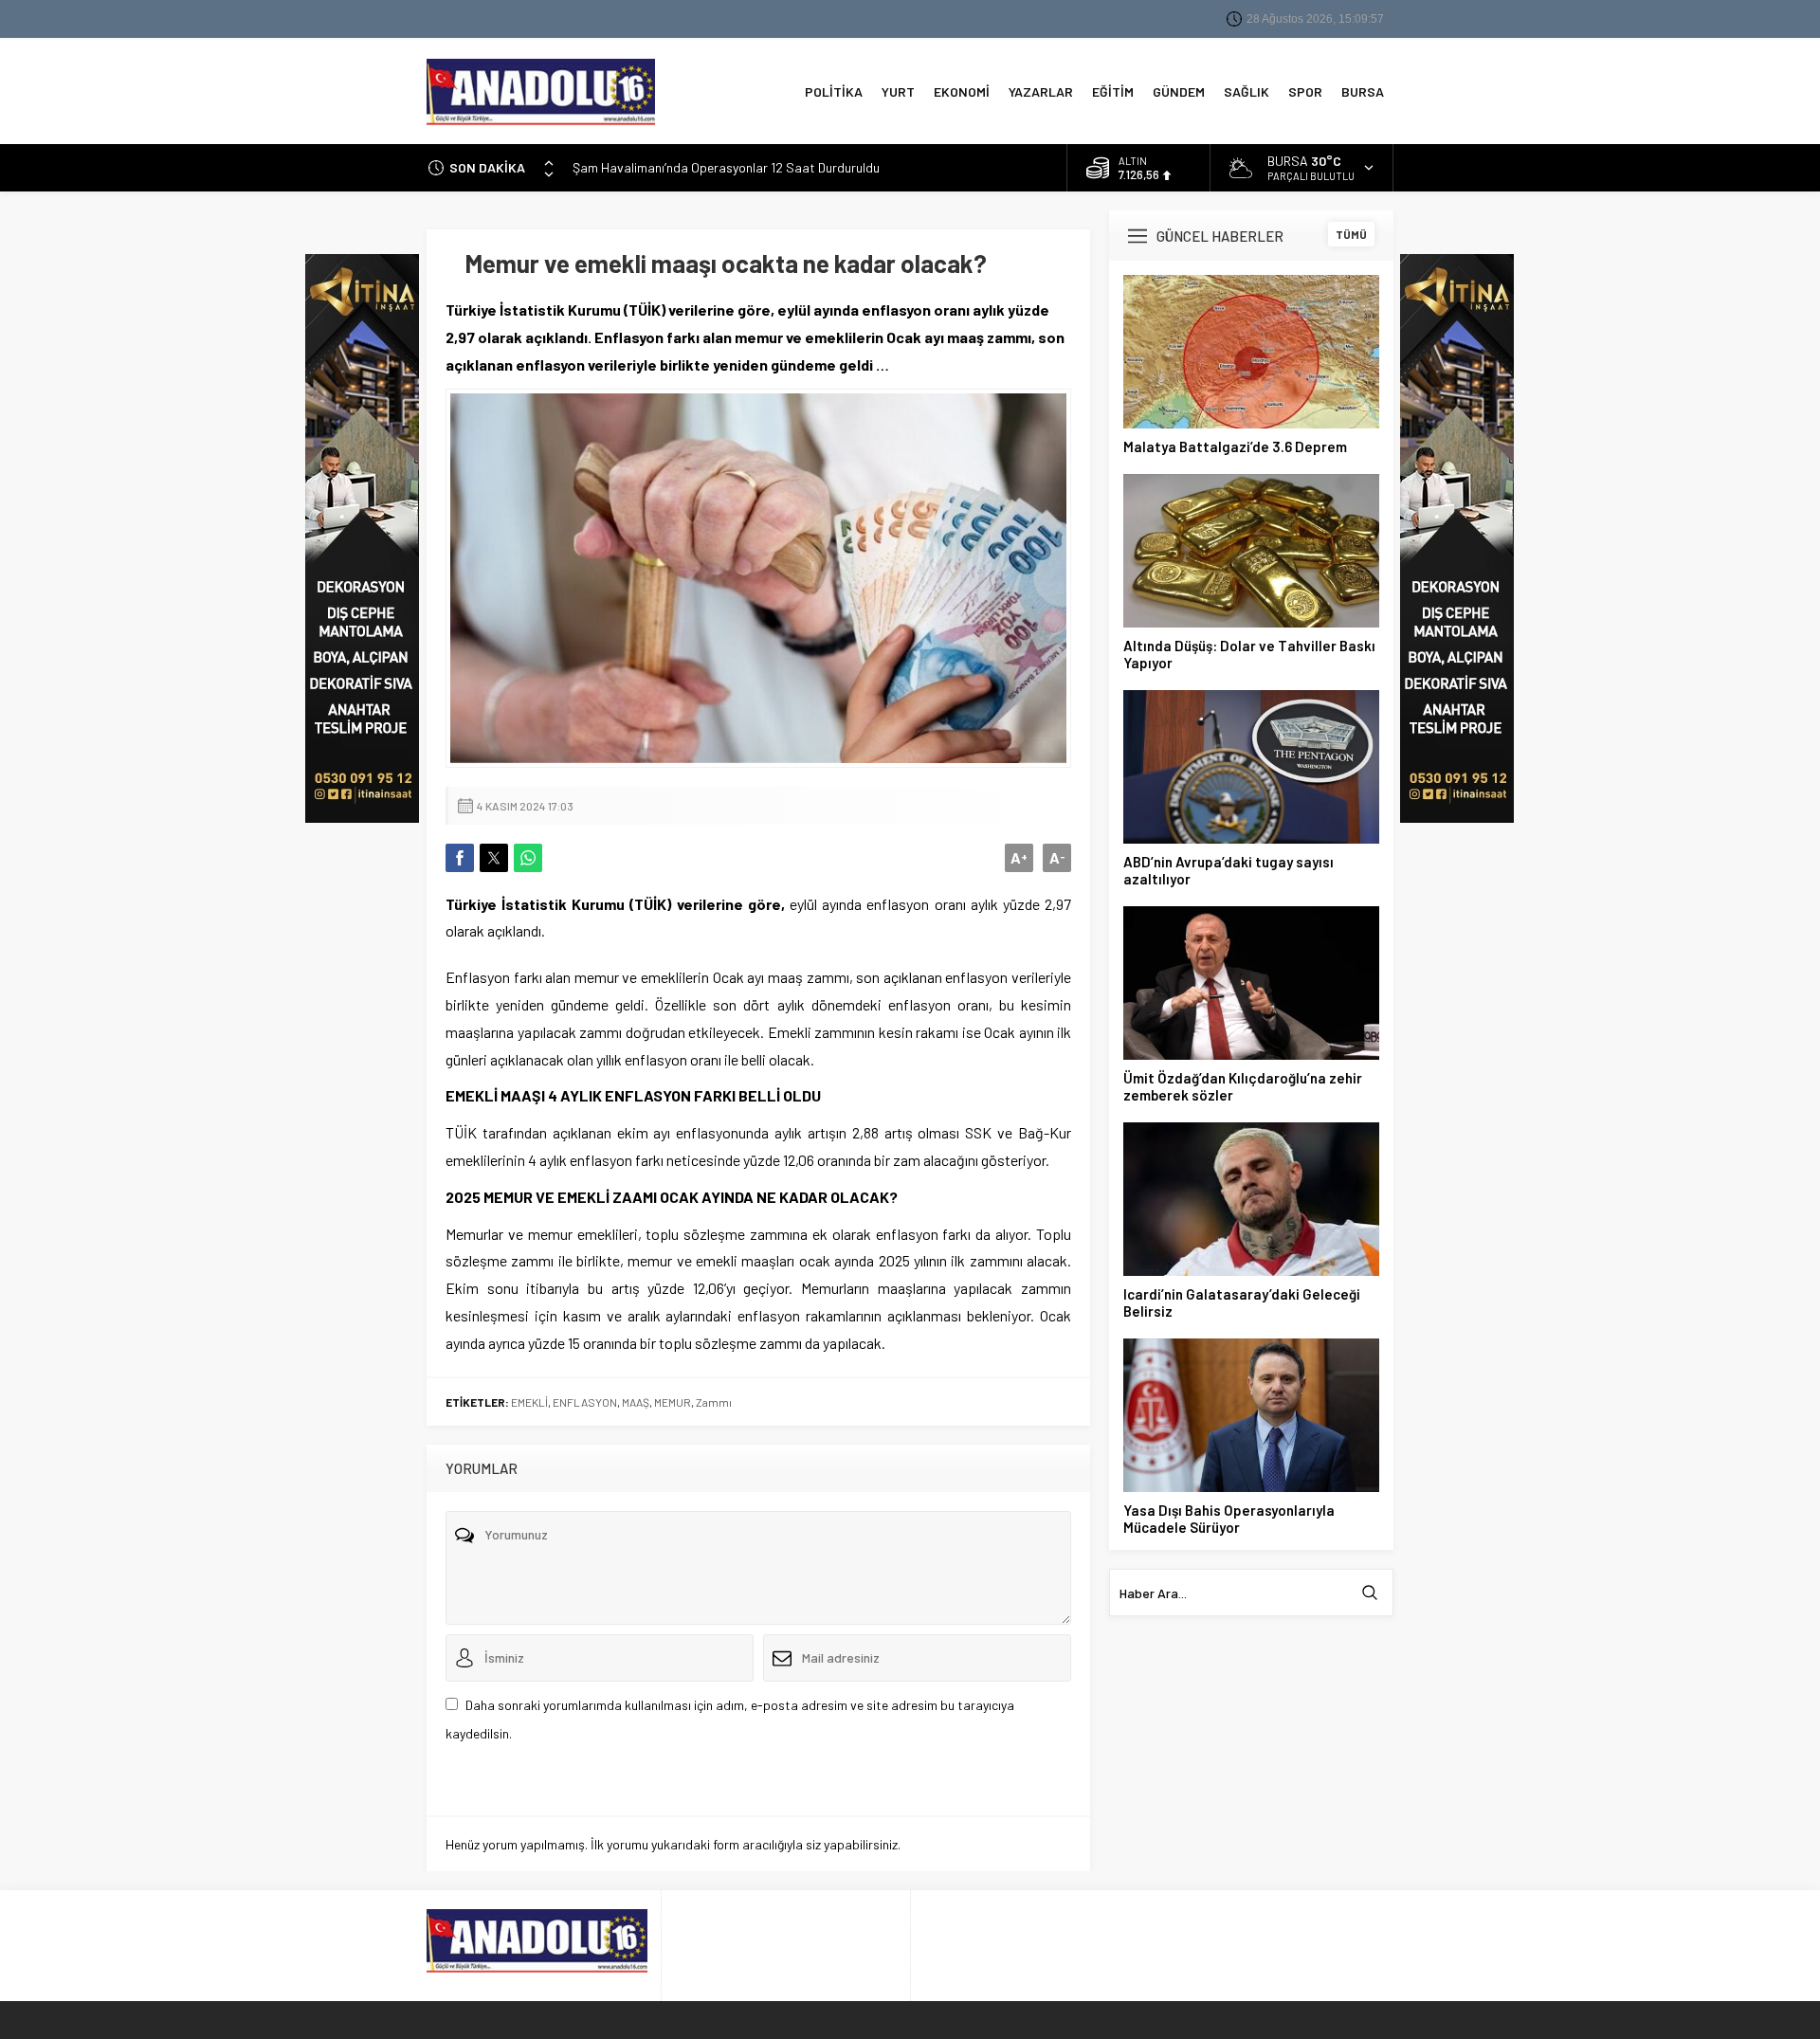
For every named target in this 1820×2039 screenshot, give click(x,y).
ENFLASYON (585, 1402)
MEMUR (673, 1402)
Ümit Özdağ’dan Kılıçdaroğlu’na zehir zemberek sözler (1243, 1086)
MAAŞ (636, 1402)
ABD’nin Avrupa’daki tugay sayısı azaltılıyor (1228, 870)
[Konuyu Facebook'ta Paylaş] (460, 858)
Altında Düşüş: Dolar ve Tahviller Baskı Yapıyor (1249, 654)
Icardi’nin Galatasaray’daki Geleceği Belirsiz (1242, 1302)
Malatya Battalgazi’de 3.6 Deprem (1235, 446)
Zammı (714, 1402)
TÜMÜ (1351, 234)
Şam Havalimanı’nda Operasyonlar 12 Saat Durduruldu (726, 167)
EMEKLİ (529, 1402)
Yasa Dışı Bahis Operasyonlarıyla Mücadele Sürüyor (1229, 1519)
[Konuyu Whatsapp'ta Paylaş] (528, 858)
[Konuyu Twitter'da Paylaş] (494, 858)
